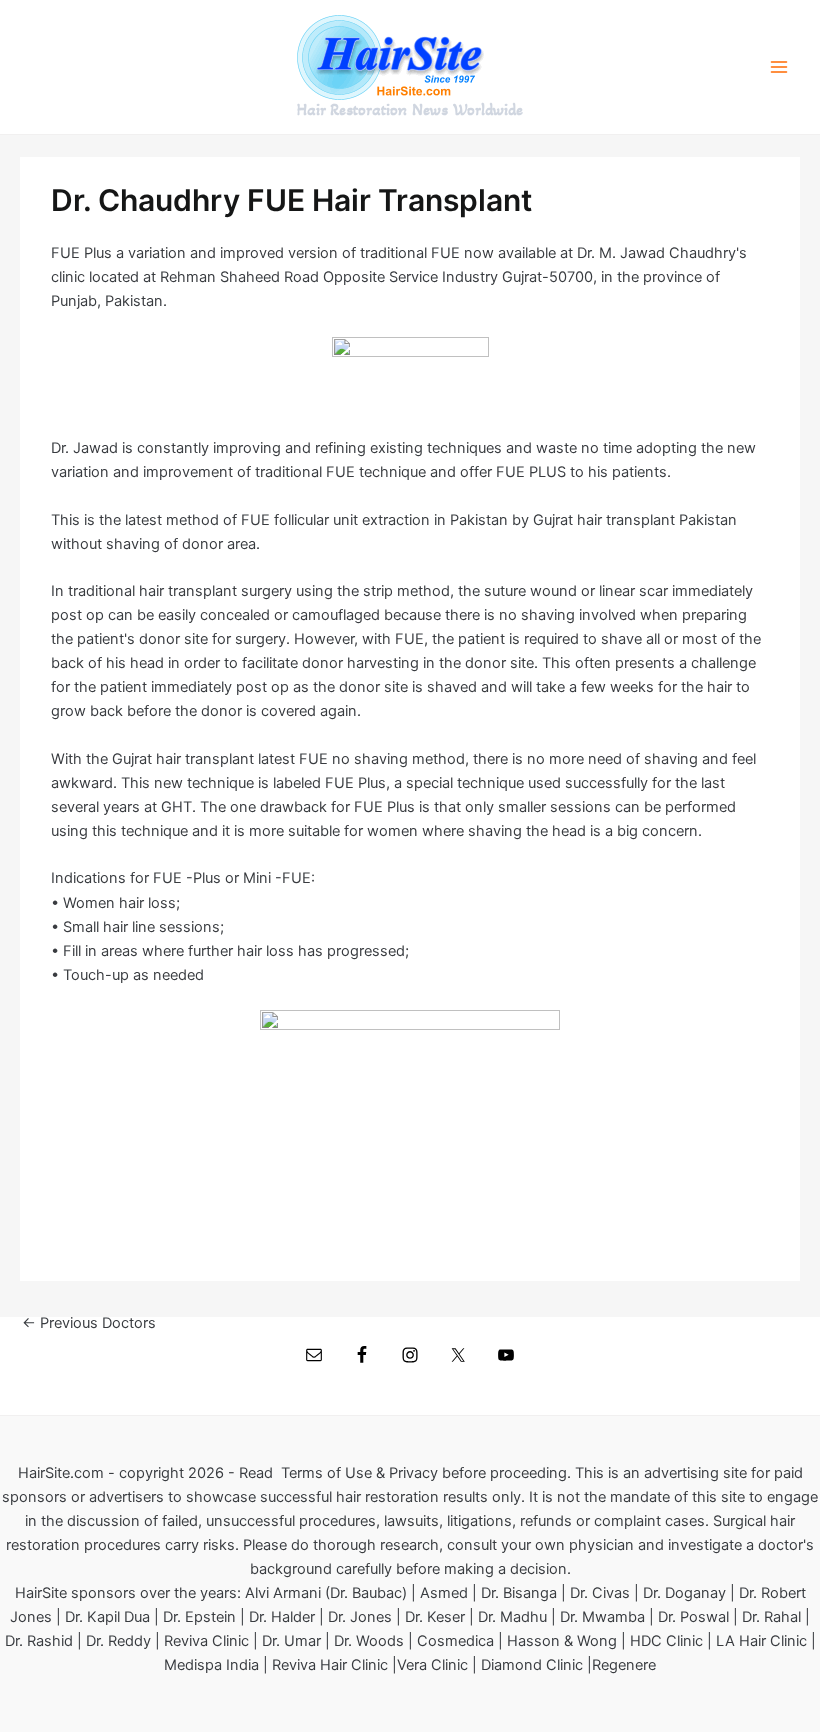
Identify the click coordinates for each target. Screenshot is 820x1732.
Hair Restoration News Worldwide (410, 110)
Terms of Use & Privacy (359, 1473)
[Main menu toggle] (779, 67)
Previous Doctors (89, 1323)
